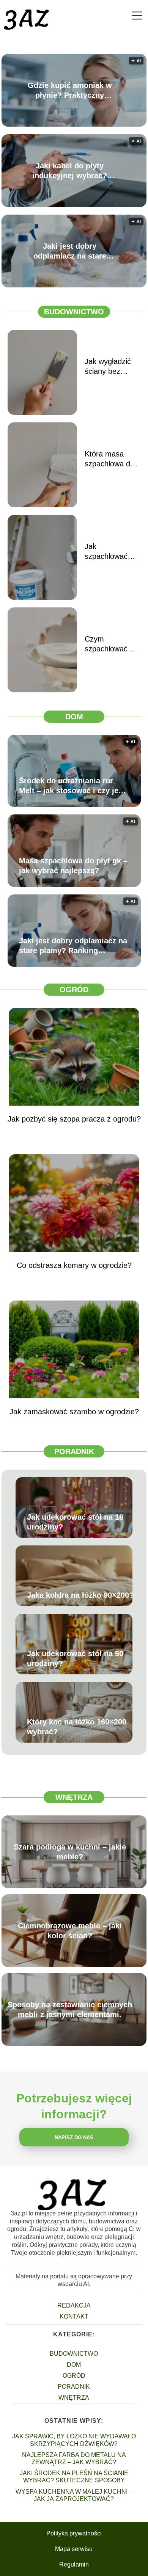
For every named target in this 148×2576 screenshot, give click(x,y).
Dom (74, 717)
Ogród (74, 990)
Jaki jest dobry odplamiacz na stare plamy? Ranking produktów (70, 251)
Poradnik (74, 1451)
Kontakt (74, 2316)
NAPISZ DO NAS (74, 2138)
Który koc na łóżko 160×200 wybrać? (77, 1727)
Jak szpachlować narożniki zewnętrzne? (106, 552)
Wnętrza (74, 1797)
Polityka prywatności (74, 2533)
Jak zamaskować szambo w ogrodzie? (74, 1412)
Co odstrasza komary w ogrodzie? (74, 1265)
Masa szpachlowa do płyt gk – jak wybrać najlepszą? (73, 866)
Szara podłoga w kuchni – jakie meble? (70, 1852)
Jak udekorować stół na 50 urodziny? (75, 1658)
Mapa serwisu (74, 2549)
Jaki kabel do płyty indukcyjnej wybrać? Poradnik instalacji (70, 171)
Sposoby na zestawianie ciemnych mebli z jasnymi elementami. (70, 2010)
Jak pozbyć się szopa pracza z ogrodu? (74, 1119)
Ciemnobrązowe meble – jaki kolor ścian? (70, 1931)
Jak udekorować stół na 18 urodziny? (75, 1522)
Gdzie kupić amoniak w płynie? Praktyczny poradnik (70, 91)
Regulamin (74, 2564)
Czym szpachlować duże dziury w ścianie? (108, 644)
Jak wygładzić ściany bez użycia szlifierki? (112, 367)
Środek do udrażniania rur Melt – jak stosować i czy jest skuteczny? (72, 786)
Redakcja (74, 2305)
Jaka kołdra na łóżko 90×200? (80, 1595)
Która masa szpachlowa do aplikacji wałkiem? (109, 459)
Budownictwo (74, 312)
